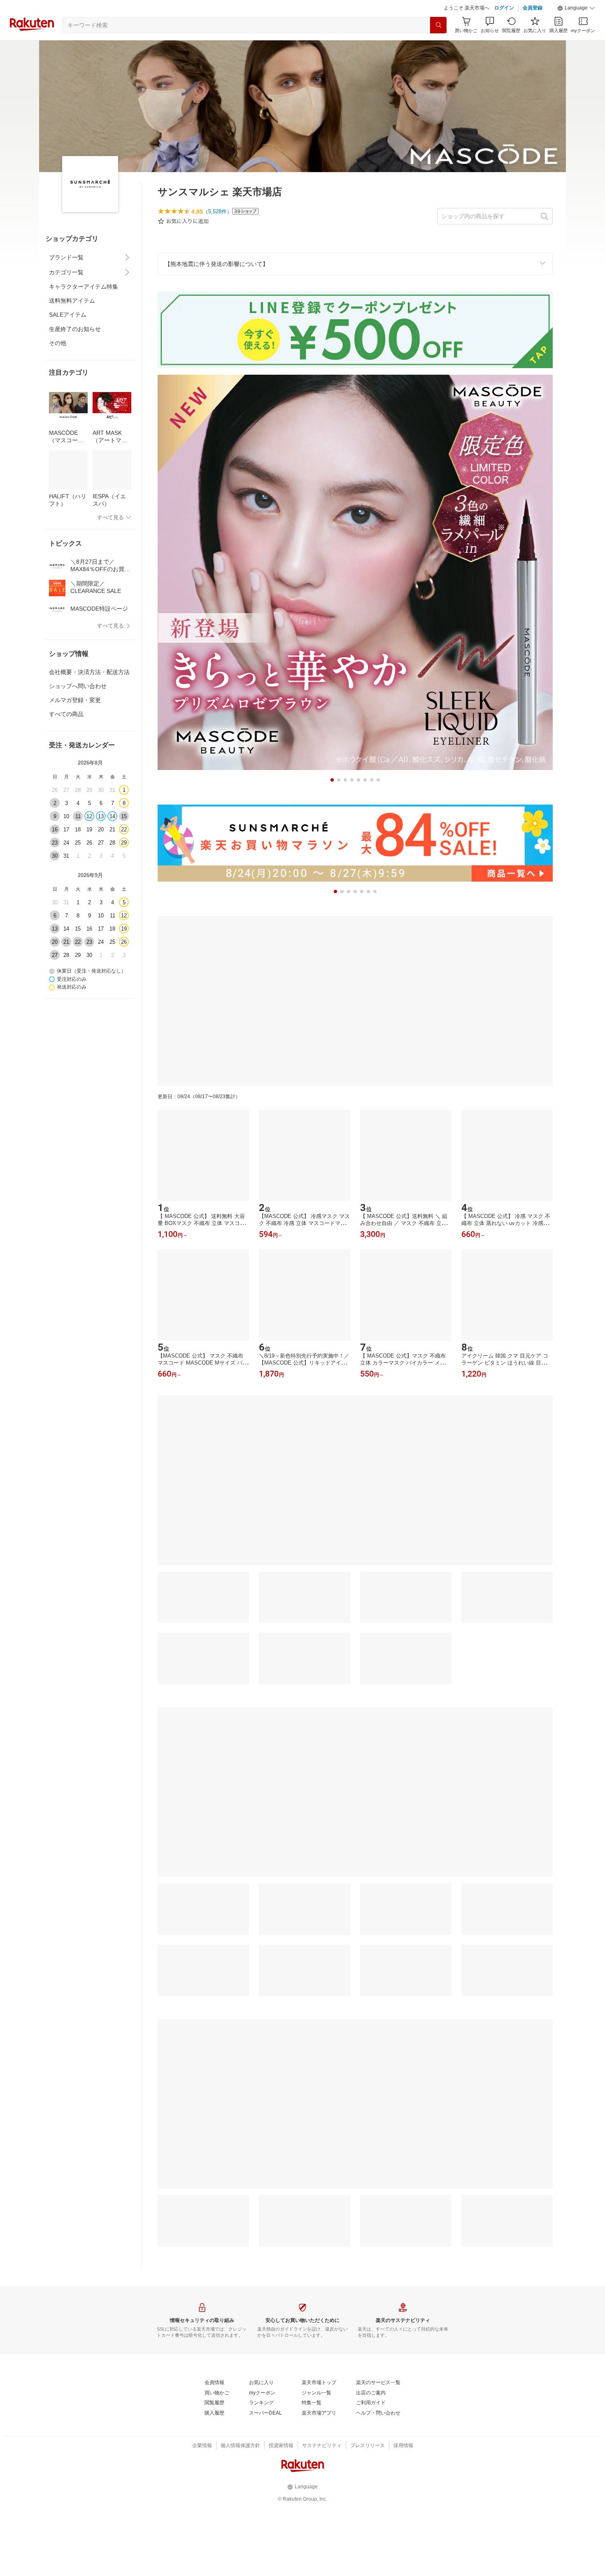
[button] (576, 8)
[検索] (438, 25)
